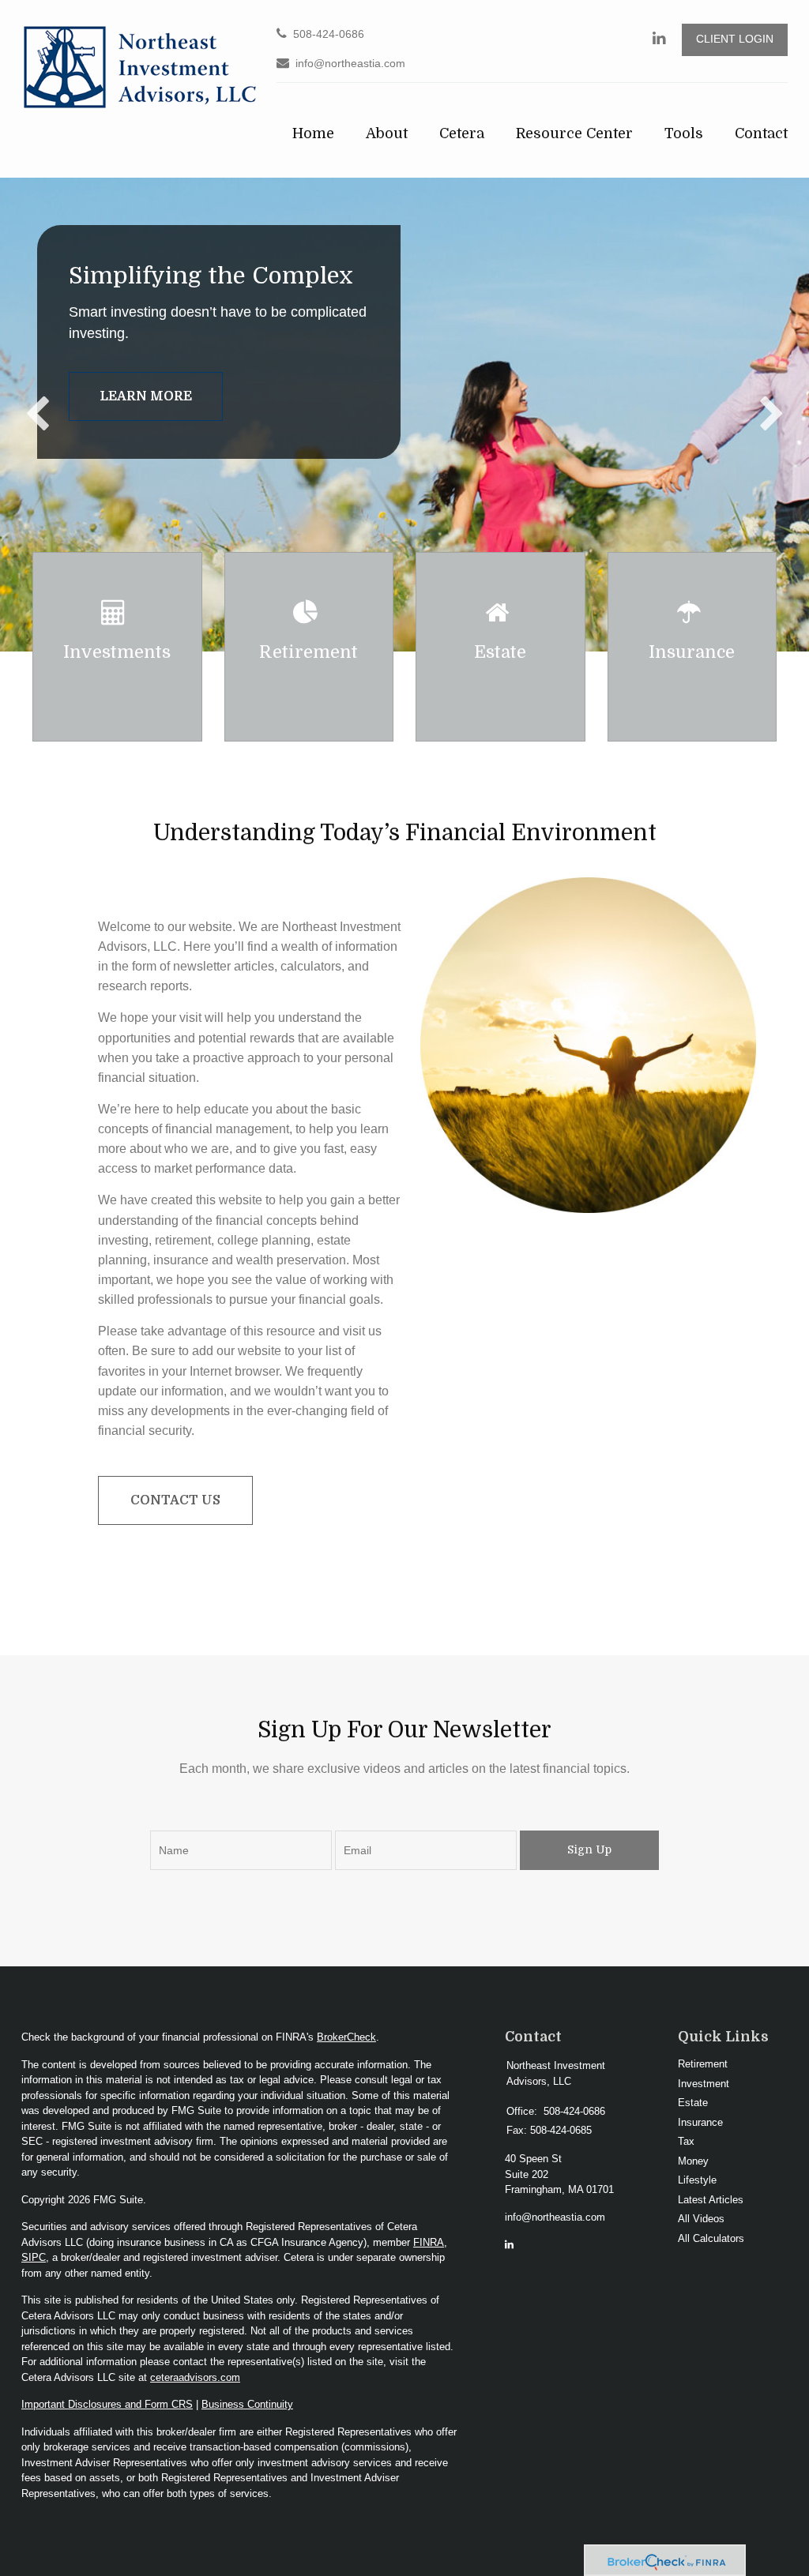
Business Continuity (247, 2404)
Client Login (735, 39)
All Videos (701, 2219)
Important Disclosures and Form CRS (107, 2404)
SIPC (34, 2257)
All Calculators (711, 2238)
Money (693, 2161)
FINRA (429, 2242)
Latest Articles (711, 2200)
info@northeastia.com (350, 64)
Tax (686, 2141)
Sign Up (589, 1849)
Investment (704, 2084)
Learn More (146, 396)
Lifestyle (697, 2180)
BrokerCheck (346, 2037)
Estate (693, 2103)
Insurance (700, 2122)
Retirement (703, 2064)
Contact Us (175, 1500)
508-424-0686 (329, 34)
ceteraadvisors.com (195, 2377)
